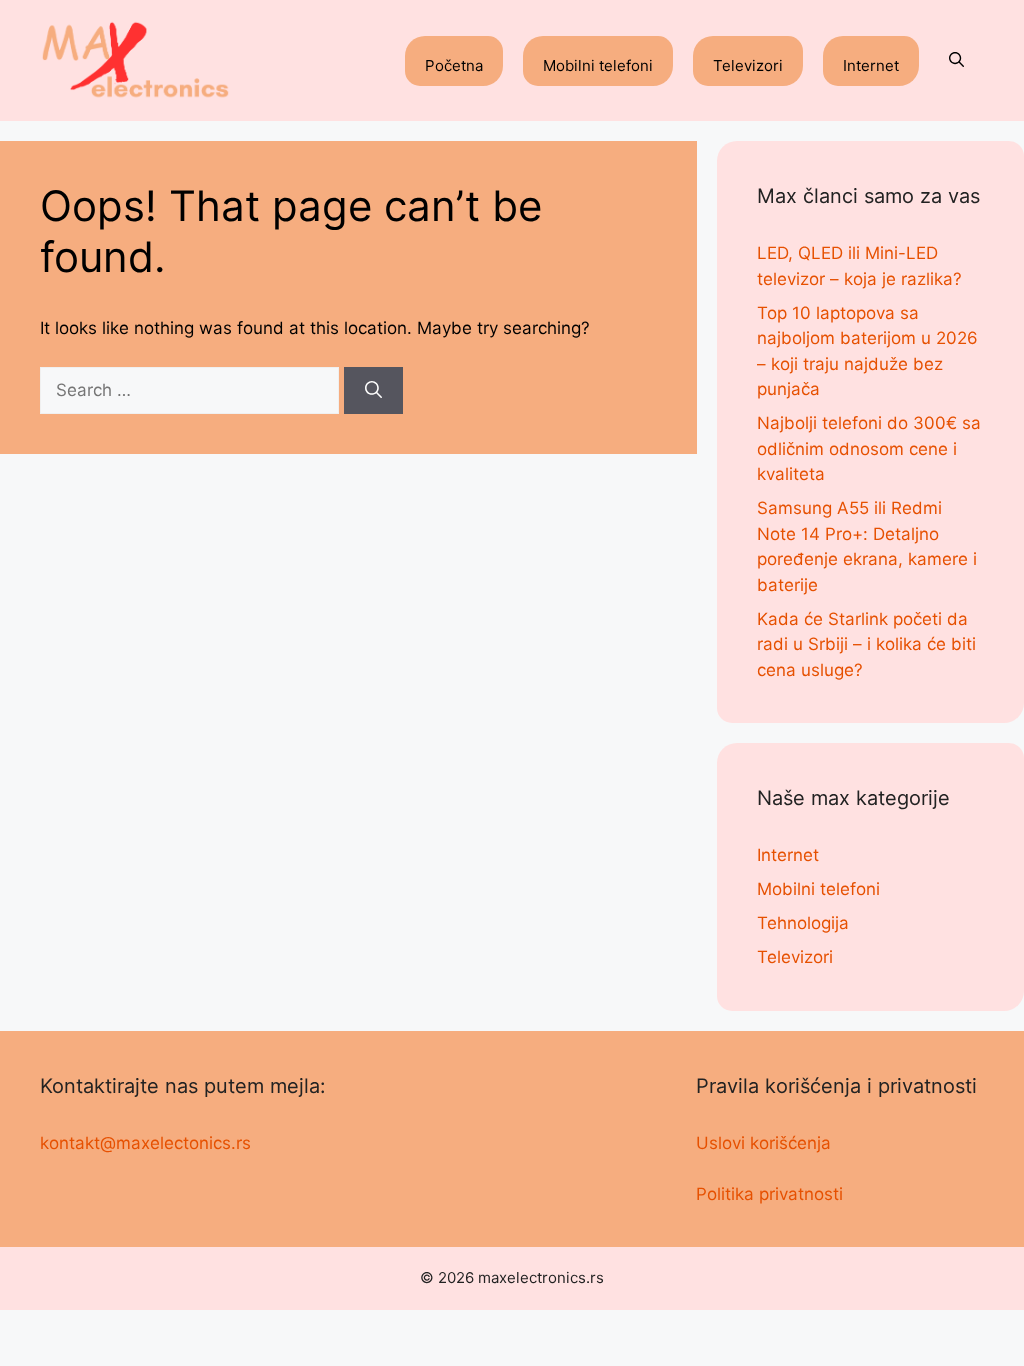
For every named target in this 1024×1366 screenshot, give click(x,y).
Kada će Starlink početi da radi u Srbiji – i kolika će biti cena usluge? (866, 644)
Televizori (748, 65)
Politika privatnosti (769, 1194)
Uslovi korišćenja (763, 1143)
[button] (956, 61)
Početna (454, 65)
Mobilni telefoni (598, 65)
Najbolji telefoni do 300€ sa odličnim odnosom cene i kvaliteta (869, 448)
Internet (871, 65)
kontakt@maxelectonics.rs (145, 1143)
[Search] (373, 391)
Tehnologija (803, 923)
